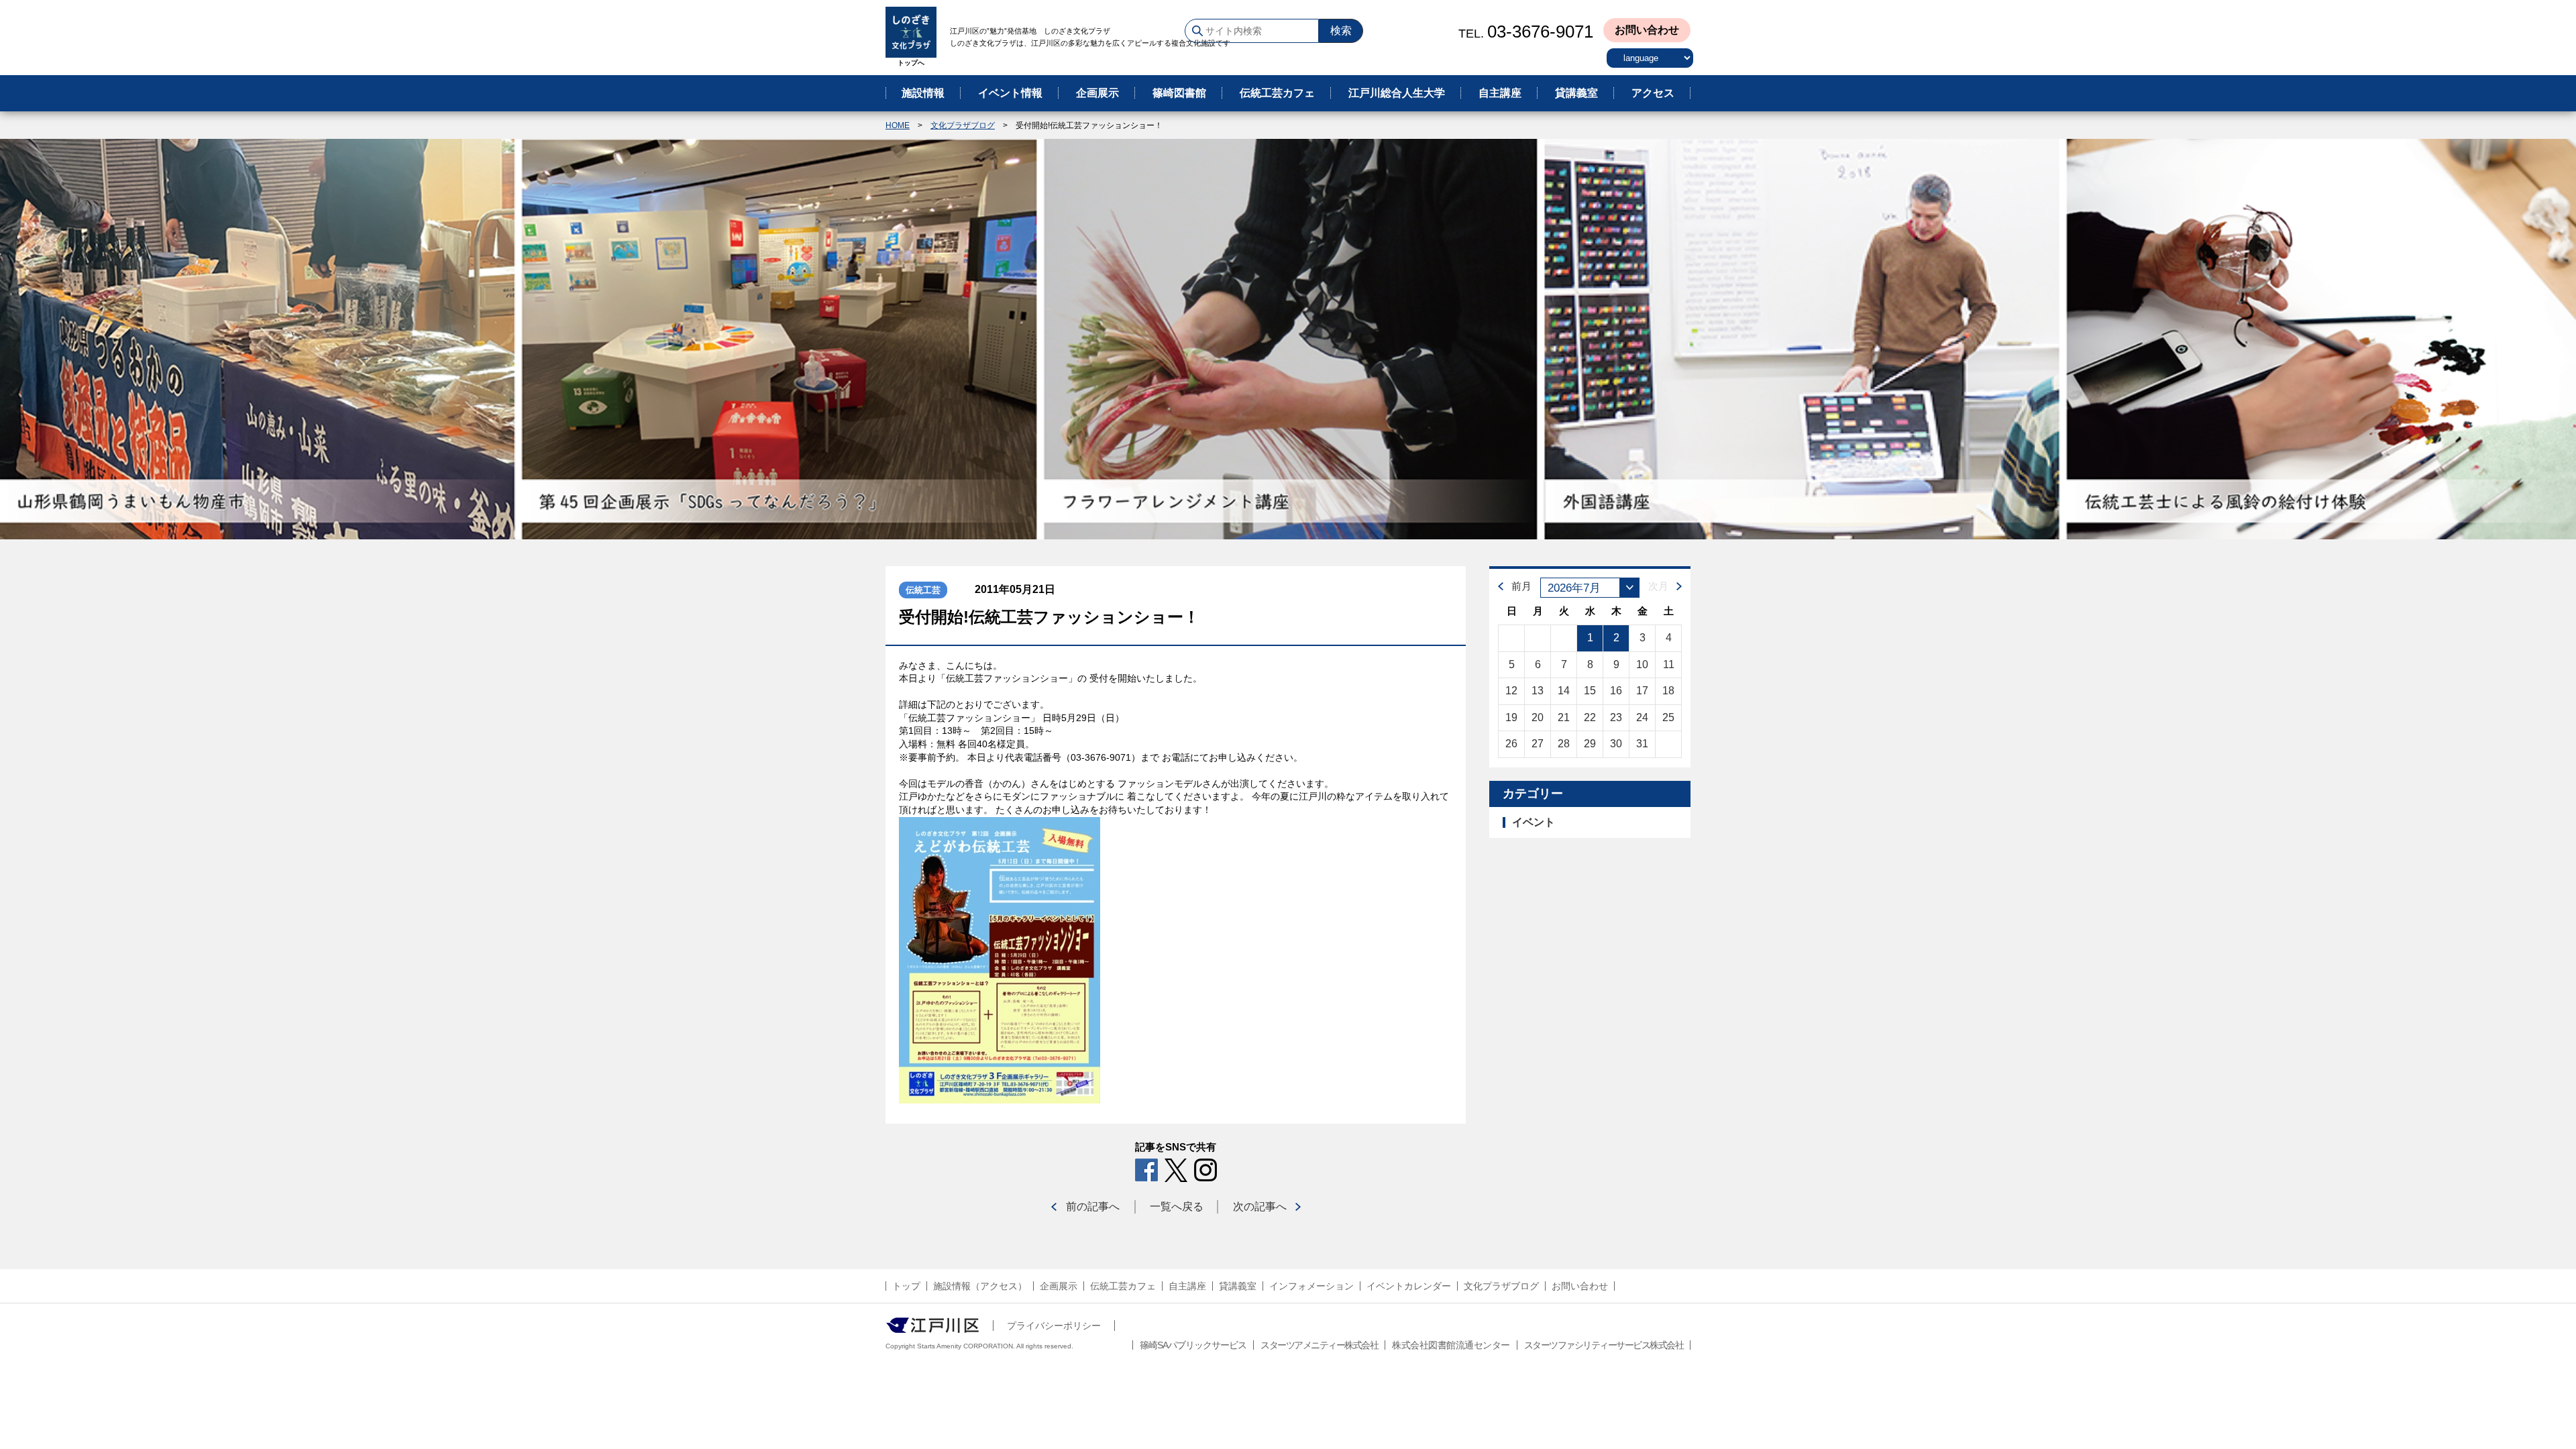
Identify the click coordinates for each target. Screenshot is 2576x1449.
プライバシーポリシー (1054, 1326)
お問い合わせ (1647, 30)
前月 (1521, 586)
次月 (1658, 586)
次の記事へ (1260, 1206)
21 (1564, 717)
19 (1511, 717)
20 (1538, 717)
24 (1642, 717)
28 (1564, 744)
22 (1590, 717)
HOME (898, 125)
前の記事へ (1093, 1206)
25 (1668, 717)
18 (1668, 691)
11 (1669, 664)
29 (1590, 744)
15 (1590, 691)
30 (1616, 744)
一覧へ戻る (1177, 1206)
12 (1511, 691)
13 (1538, 691)
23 (1616, 717)
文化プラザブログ (963, 125)
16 (1616, 691)
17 (1642, 691)
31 (1642, 744)
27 (1538, 744)
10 (1642, 664)
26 (1511, 744)
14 (1564, 691)
